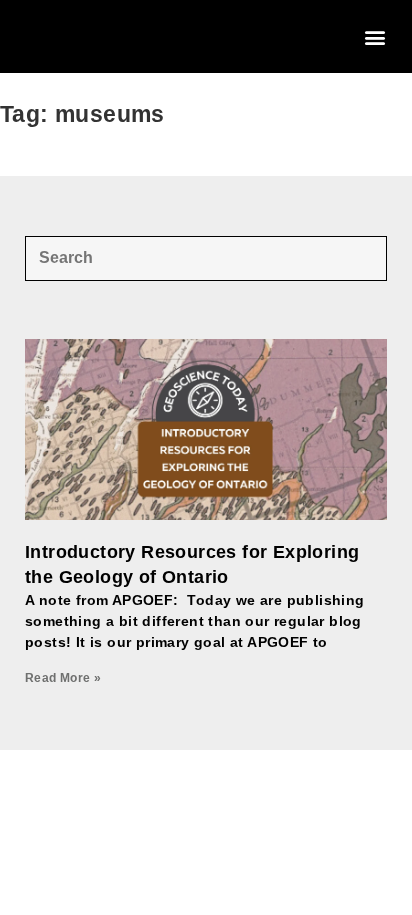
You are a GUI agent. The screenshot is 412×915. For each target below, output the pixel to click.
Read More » (63, 678)
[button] (375, 36)
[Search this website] (206, 256)
